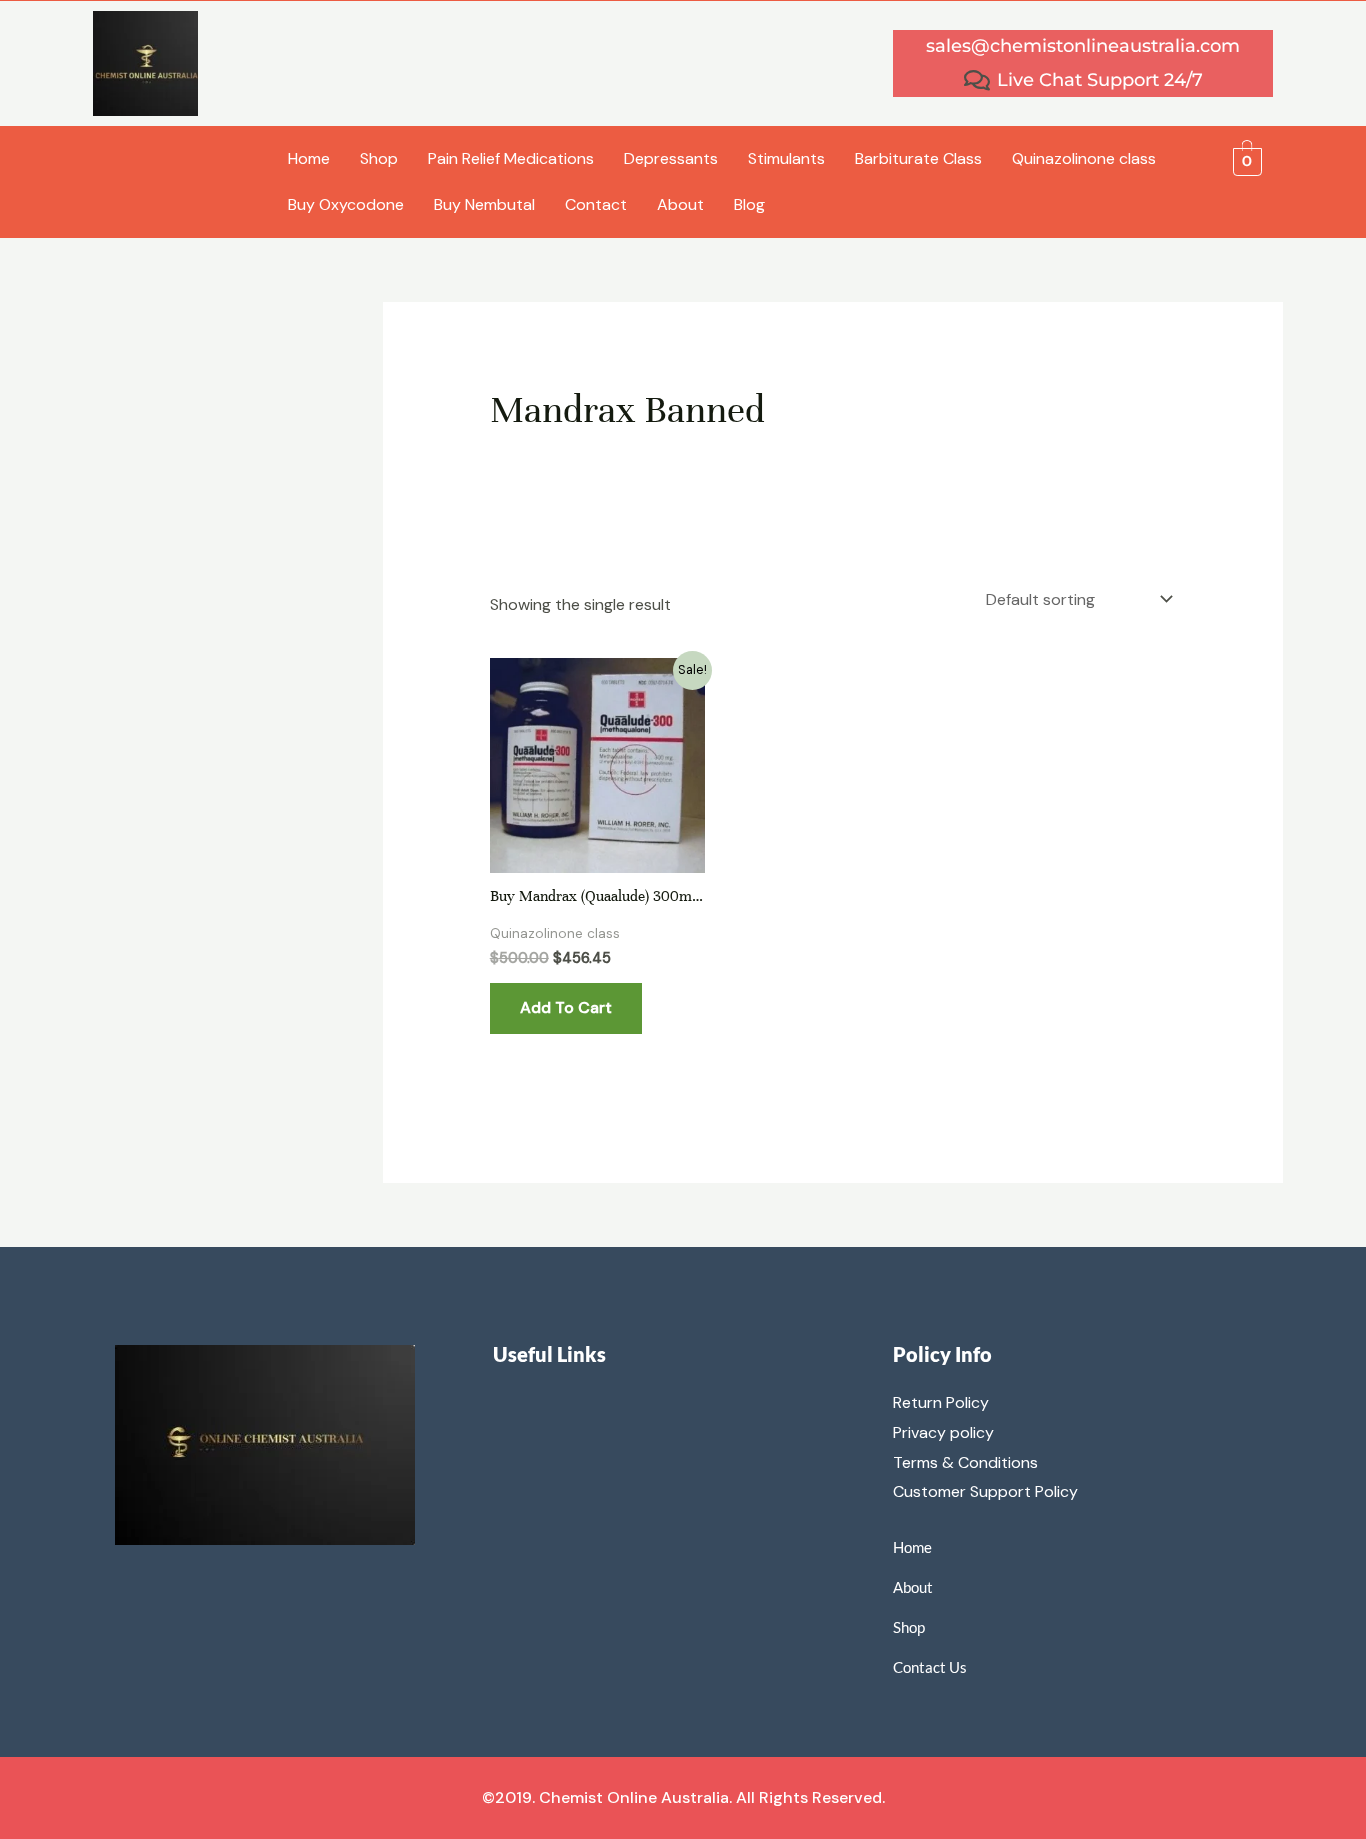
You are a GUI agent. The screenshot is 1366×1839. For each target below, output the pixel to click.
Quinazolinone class (1084, 158)
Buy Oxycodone (346, 204)
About (680, 204)
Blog (749, 204)
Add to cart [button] (566, 1007)
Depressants (671, 158)
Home (309, 158)
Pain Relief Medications (511, 158)
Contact (596, 204)
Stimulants (786, 158)
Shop (379, 158)
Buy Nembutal (484, 204)
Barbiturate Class (918, 158)
